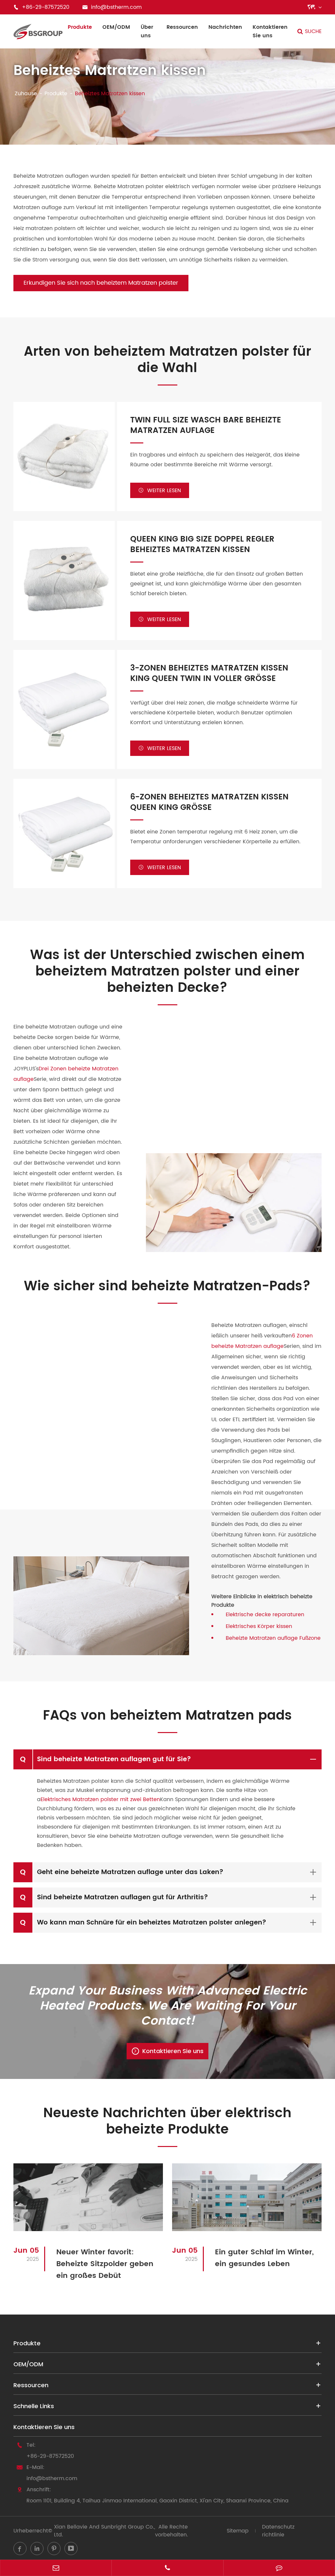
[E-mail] (56, 2568)
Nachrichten (225, 27)
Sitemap (238, 2531)
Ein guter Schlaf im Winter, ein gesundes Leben (264, 2258)
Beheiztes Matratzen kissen (110, 94)
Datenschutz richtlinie (278, 2531)
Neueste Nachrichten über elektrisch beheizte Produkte (167, 2121)
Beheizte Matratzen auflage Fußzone (273, 1638)
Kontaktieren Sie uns (270, 31)
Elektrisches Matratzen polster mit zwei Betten (100, 1799)
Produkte (80, 27)
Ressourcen (182, 27)
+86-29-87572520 (50, 2456)
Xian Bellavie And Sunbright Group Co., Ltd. (105, 2531)
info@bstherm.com (52, 2478)
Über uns (147, 31)
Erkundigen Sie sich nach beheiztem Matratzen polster (101, 283)
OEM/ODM (116, 27)
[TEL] (167, 2568)
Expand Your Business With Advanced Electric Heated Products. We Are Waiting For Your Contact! (168, 2006)
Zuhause (26, 94)
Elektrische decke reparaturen (265, 1615)
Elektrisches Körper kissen (259, 1626)
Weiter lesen (160, 491)
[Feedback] (279, 2568)
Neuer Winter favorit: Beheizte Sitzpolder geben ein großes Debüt (105, 2264)
